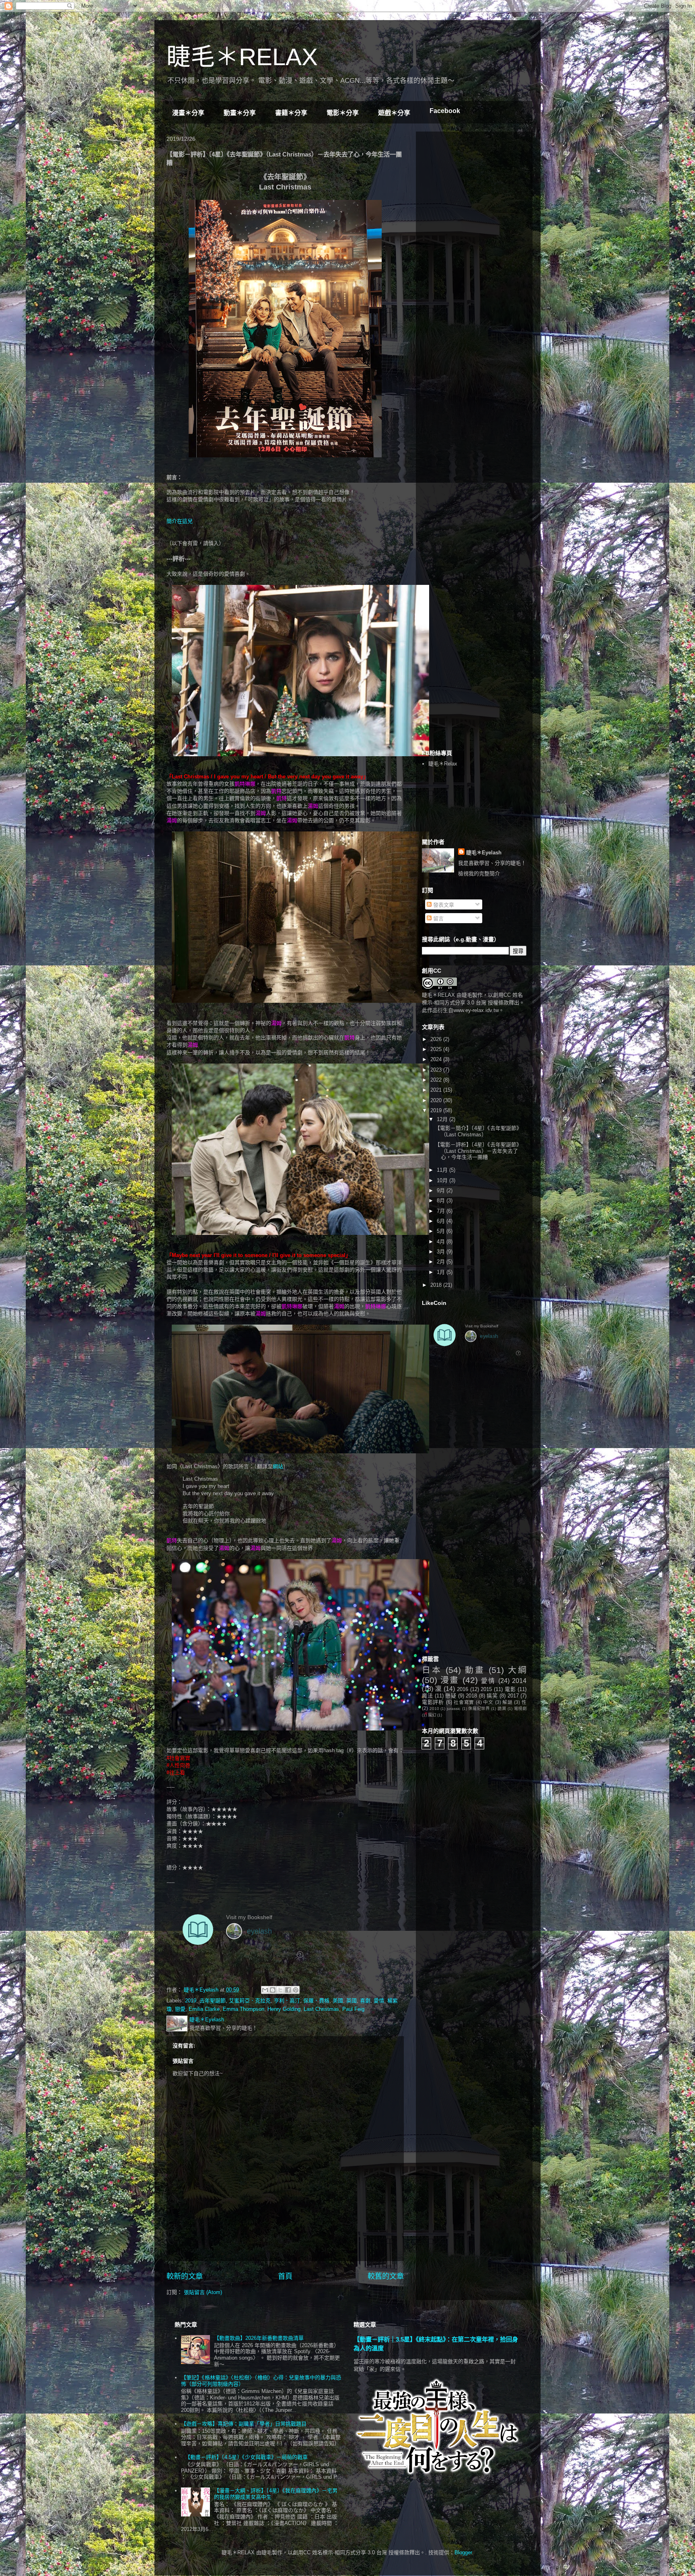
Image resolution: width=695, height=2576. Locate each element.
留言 (438, 919)
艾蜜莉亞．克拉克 (250, 2001)
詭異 (502, 1709)
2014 (519, 1681)
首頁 (285, 2276)
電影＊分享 (343, 113)
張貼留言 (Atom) (203, 2292)
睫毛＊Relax (443, 764)
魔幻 (432, 1715)
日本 (432, 1670)
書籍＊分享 (291, 113)
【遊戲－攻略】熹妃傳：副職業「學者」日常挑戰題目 (244, 2424)
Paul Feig (353, 2009)
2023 (437, 1070)
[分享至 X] (280, 1990)
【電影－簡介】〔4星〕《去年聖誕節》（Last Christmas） (478, 1131)
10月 (443, 1180)
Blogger (463, 2552)
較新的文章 (185, 2276)
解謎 (507, 1702)
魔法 (427, 1696)
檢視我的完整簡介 (479, 873)
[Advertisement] (482, 188)
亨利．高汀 (287, 2001)
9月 (442, 1190)
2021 (437, 1090)
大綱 (517, 1670)
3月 (442, 1252)
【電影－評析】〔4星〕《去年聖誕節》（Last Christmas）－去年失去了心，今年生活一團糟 (478, 1151)
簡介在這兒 (180, 521)
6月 (442, 1221)
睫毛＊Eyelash (484, 853)
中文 (488, 1702)
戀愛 (180, 2009)
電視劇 (520, 1709)
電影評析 (433, 1702)
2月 (442, 1262)
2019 (191, 2001)
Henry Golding (284, 2009)
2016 (463, 1689)
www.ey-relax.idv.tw (476, 1010)
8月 (442, 1201)
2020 (437, 1100)
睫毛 (467, 995)
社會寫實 (464, 1702)
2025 (437, 1049)
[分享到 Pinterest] (296, 1990)
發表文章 (443, 905)
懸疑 (451, 1696)
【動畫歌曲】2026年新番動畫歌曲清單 (259, 2338)
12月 (443, 1119)
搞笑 (492, 1696)
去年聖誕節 (213, 2001)
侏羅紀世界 (479, 1709)
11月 (443, 1170)
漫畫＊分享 (188, 113)
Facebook (445, 111)
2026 (437, 1039)
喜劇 (365, 2001)
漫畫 (450, 1680)
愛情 (379, 2001)
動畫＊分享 (240, 113)
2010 (434, 1709)
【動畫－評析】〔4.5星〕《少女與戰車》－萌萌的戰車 (246, 2457)
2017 (513, 1696)
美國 (338, 2001)
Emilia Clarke (204, 2009)
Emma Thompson (244, 2009)
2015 (486, 1689)
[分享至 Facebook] (288, 1990)
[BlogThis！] (273, 1990)
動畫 (475, 1670)
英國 (352, 2001)
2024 (437, 1059)
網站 (278, 1466)
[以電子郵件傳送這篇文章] (265, 1990)
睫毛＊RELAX (242, 57)
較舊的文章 (386, 2276)
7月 (442, 1211)
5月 (442, 1231)
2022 (437, 1080)
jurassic (454, 1709)
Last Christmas (321, 2009)
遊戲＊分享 (394, 113)
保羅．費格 (316, 2001)
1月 (442, 1272)
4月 (442, 1242)
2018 (437, 1285)
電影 (510, 1689)
